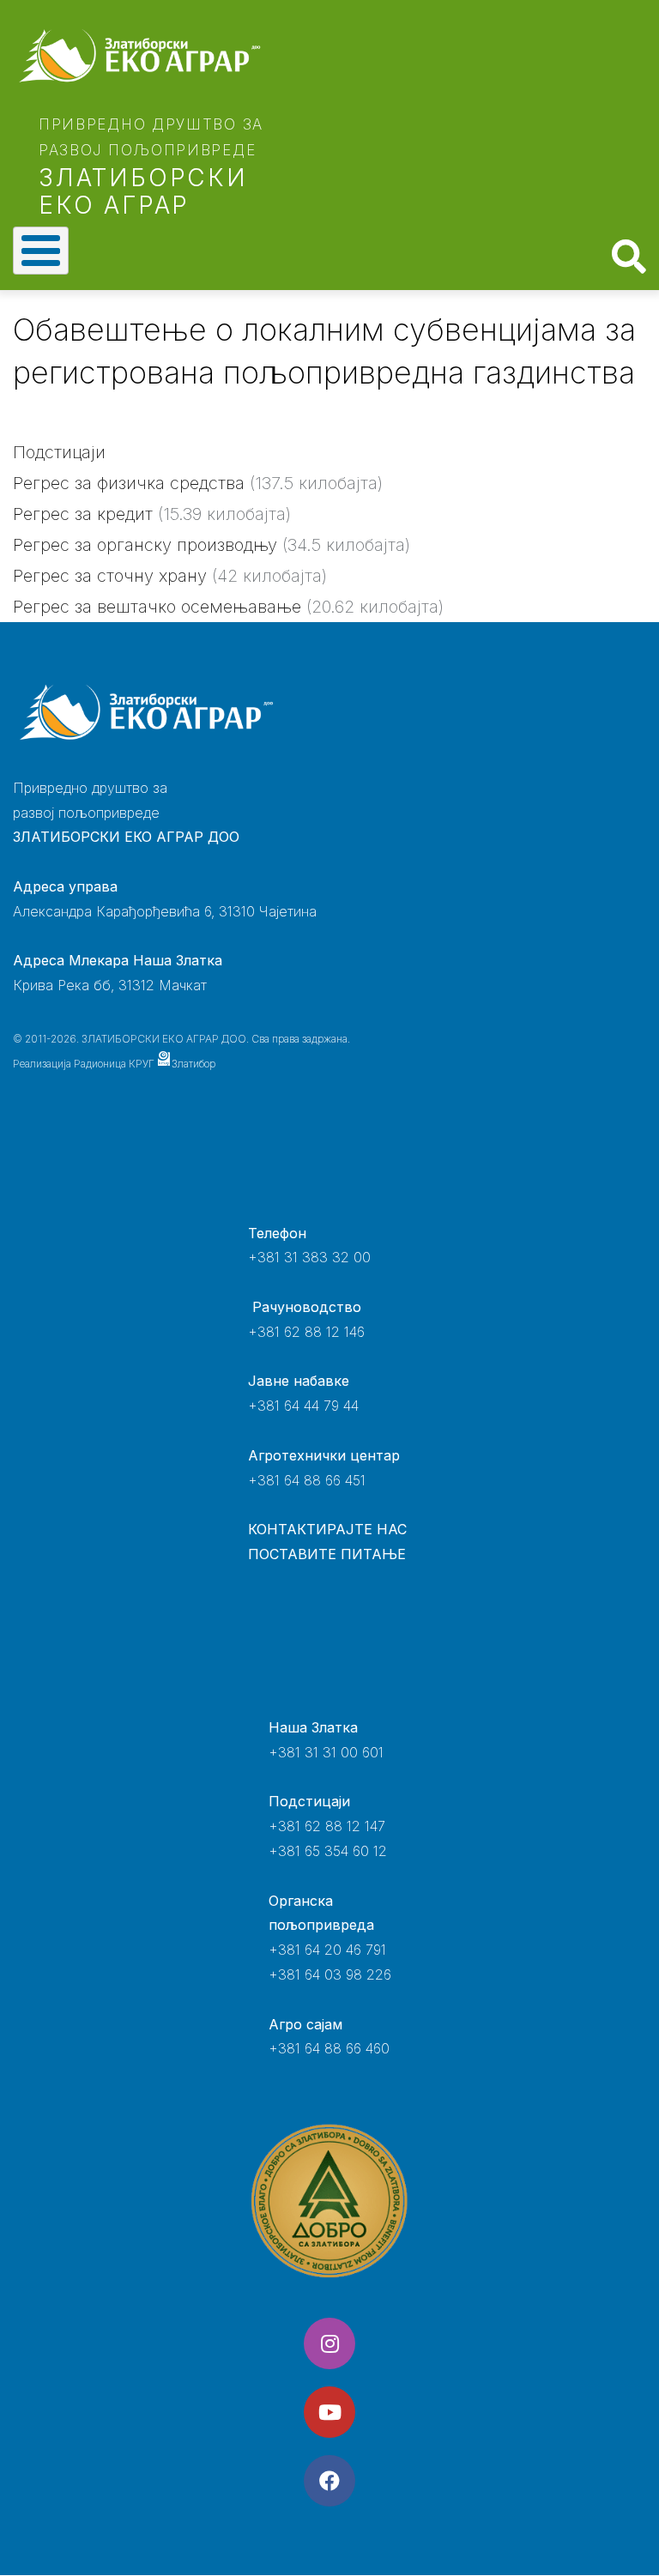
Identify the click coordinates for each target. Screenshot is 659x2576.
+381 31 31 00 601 (326, 1752)
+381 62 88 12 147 (327, 1826)
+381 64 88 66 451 (307, 1480)
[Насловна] (139, 56)
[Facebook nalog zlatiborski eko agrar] (329, 2481)
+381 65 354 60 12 (328, 1851)
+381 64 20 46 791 (327, 1950)
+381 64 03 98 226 (330, 1974)
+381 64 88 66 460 (329, 2048)
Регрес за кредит (83, 514)
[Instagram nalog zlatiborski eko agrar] (329, 2343)
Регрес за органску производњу (145, 545)
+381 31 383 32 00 (309, 1257)
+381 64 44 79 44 (303, 1406)
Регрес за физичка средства (129, 483)
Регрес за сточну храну (110, 576)
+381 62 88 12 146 (306, 1332)
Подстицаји (59, 452)
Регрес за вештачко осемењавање (157, 607)
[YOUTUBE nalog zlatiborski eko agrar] (329, 2412)
